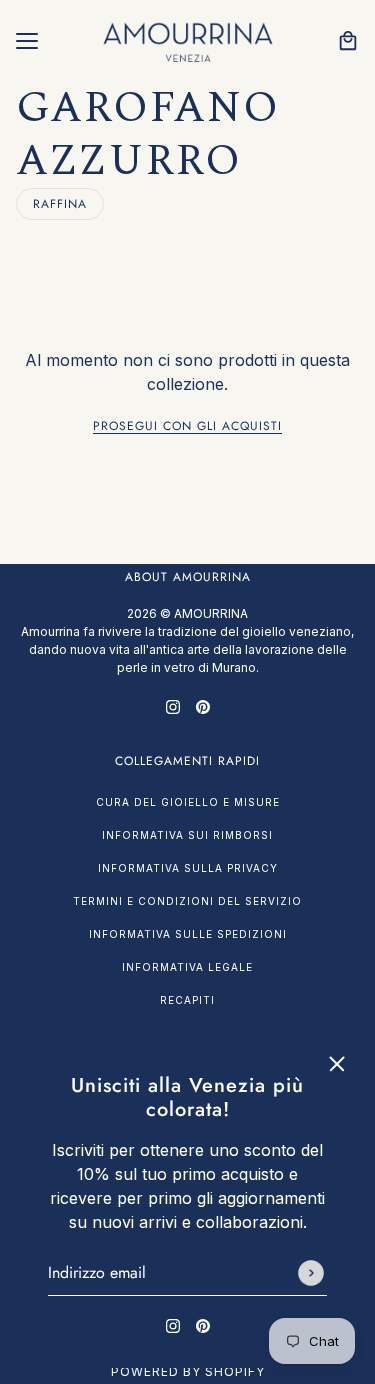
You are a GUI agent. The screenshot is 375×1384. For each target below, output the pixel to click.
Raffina (60, 204)
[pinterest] (203, 1324)
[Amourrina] (188, 41)
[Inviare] (311, 1273)
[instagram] (173, 1324)
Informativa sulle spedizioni (188, 934)
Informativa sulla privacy (188, 868)
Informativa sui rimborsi (187, 835)
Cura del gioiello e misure (188, 802)
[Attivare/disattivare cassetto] (27, 41)
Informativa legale (187, 967)
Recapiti (187, 1000)
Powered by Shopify (188, 1371)
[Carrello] (348, 41)
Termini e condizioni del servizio (187, 901)
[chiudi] (337, 1064)
